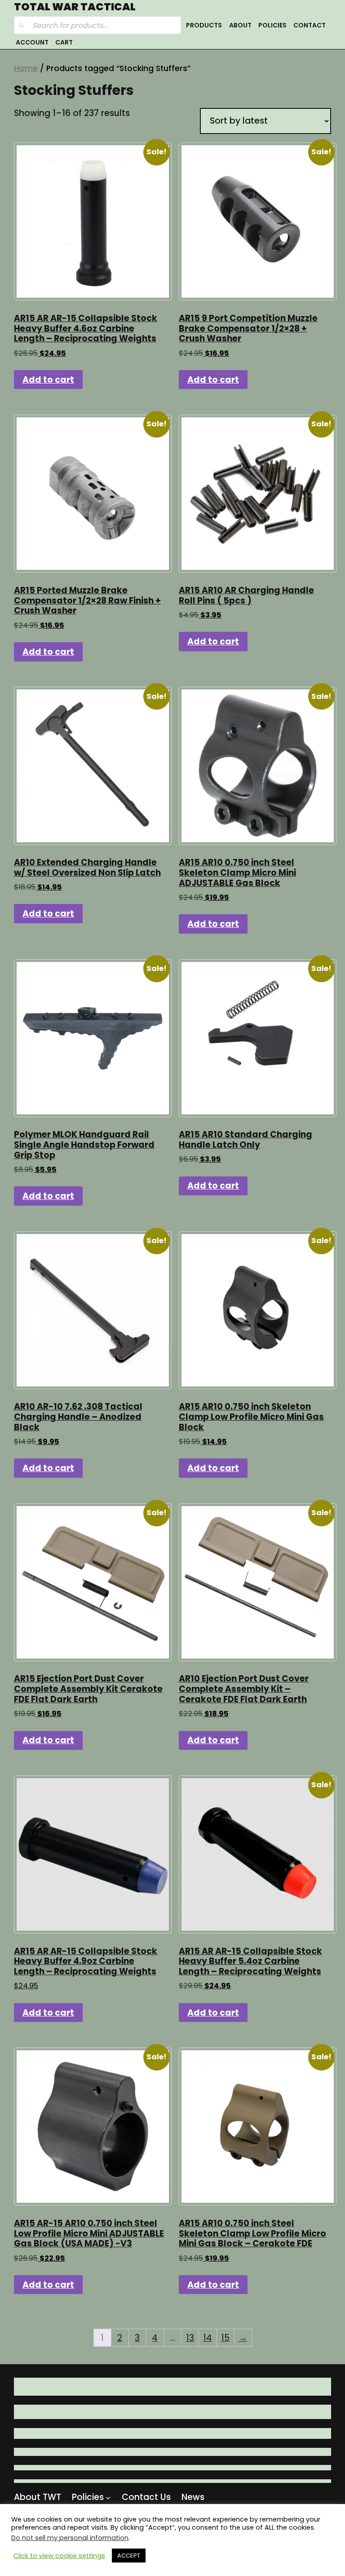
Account (32, 42)
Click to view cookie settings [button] (59, 2556)
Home (26, 68)
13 (190, 2338)
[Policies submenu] (108, 2498)
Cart (64, 42)
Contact (310, 25)
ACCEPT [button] (129, 2556)
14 (208, 2338)
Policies (272, 25)
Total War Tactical (75, 7)
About (240, 25)
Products (204, 25)
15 (225, 2338)
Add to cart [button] (48, 380)
